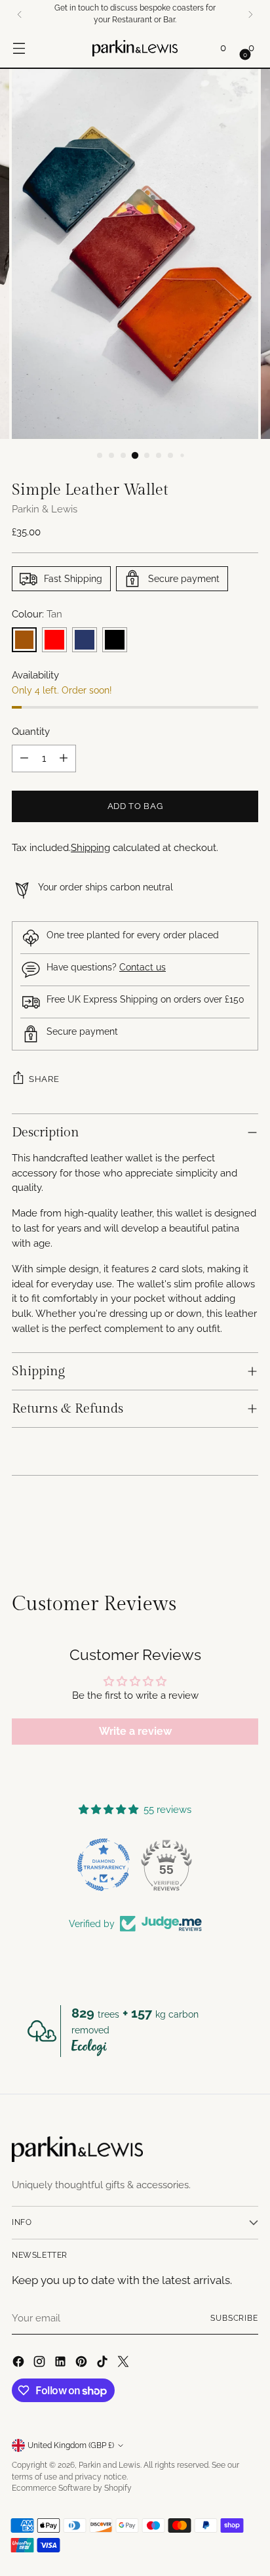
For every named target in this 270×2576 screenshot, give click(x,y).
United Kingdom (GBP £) (71, 2445)
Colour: (37, 614)
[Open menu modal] (19, 48)
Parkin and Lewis (109, 2465)
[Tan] (24, 640)
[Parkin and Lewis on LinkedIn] (62, 2364)
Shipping (90, 848)
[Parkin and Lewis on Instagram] (41, 2364)
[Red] (54, 640)
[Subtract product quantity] (24, 758)
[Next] (250, 14)
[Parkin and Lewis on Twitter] (125, 2364)
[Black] (115, 640)
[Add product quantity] (64, 758)
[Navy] (85, 640)
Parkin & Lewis (45, 509)
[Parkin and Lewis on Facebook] (20, 2364)
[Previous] (20, 14)
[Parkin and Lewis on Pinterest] (83, 2364)
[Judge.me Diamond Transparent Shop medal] (104, 1865)
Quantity (31, 732)
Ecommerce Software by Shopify (72, 2488)
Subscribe (234, 2318)
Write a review (135, 1731)
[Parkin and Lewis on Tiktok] (104, 2364)
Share (44, 1079)
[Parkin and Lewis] (135, 48)
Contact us (143, 967)
